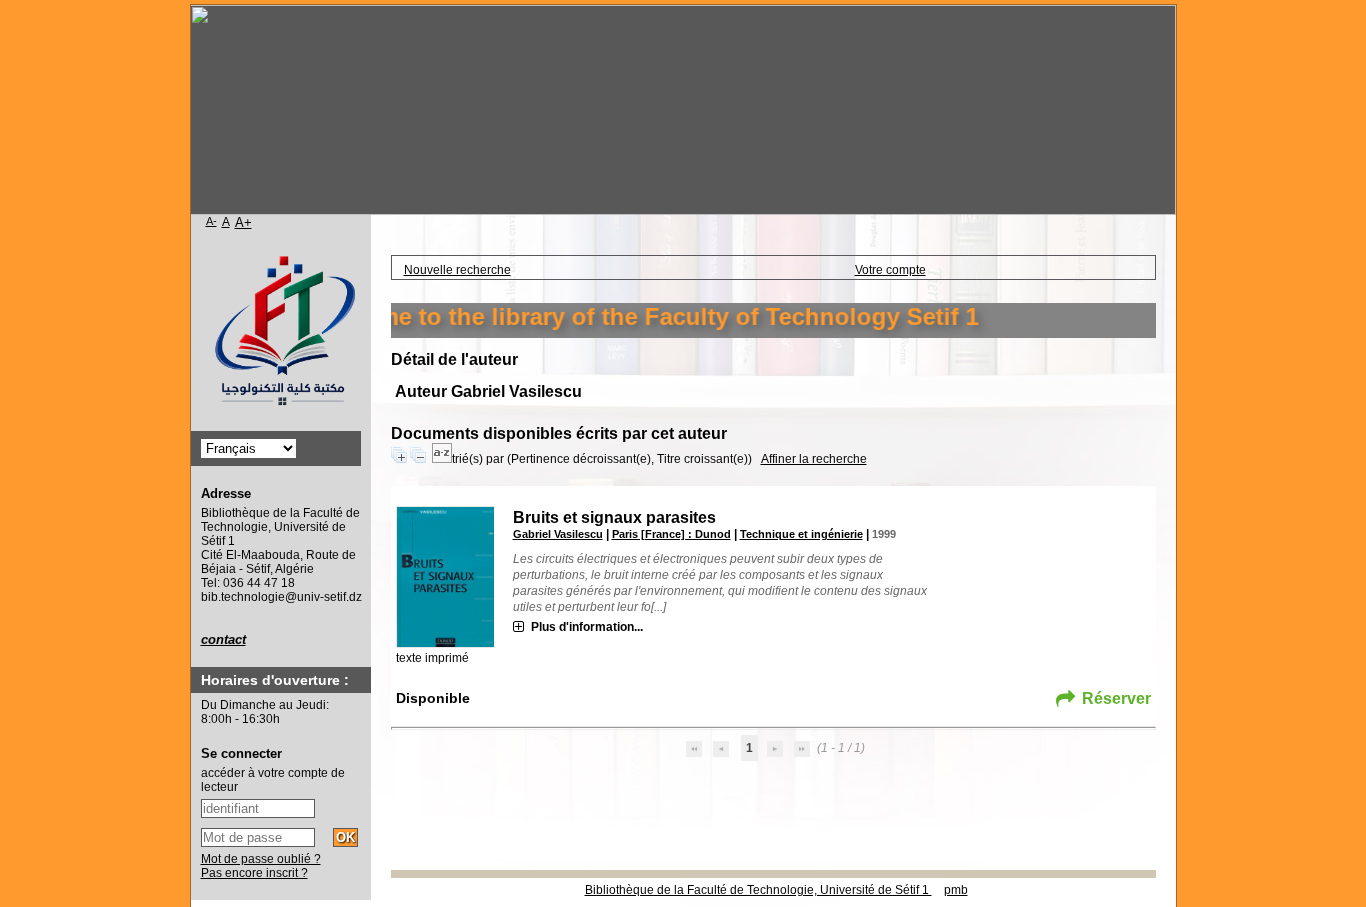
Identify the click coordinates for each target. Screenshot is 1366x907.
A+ (243, 222)
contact (223, 639)
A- (211, 221)
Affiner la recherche (814, 459)
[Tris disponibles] (442, 459)
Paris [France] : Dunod (671, 534)
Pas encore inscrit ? (254, 873)
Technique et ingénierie (801, 534)
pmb (956, 890)
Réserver (1116, 698)
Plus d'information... (587, 627)
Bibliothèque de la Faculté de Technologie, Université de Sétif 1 (758, 890)
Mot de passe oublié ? (261, 859)
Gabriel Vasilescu (558, 534)
